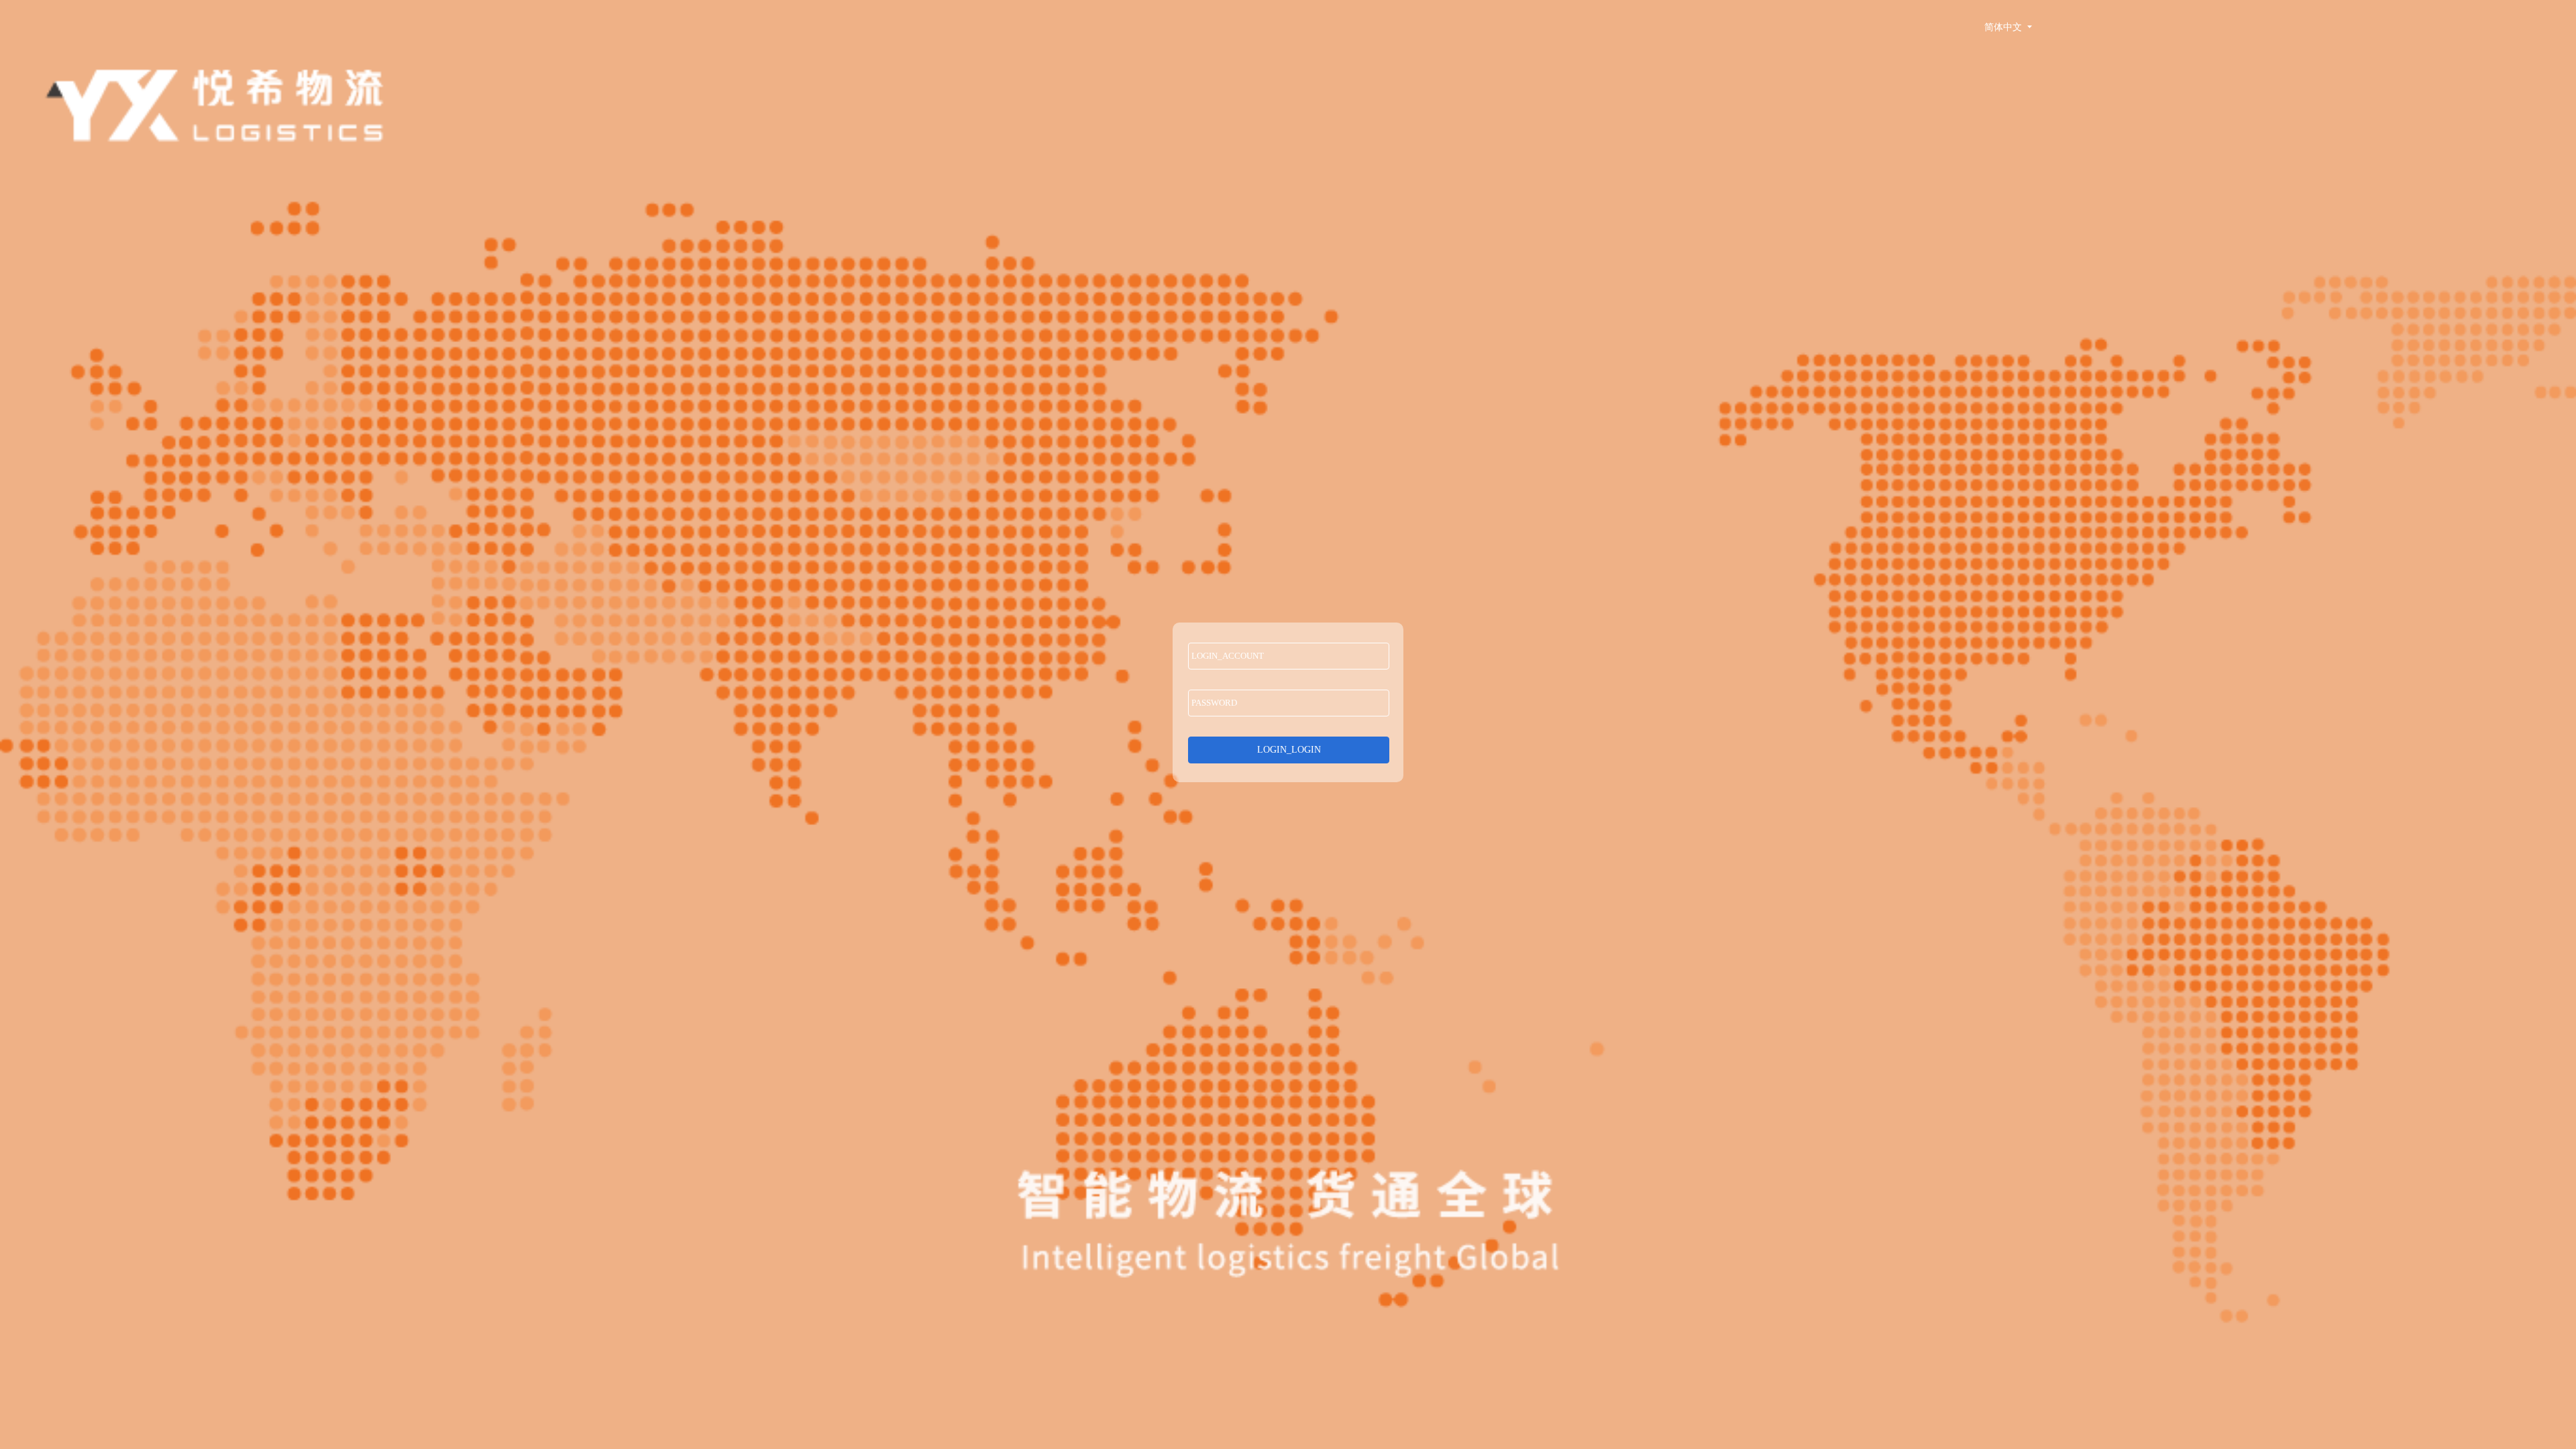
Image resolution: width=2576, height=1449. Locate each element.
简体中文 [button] (2004, 27)
